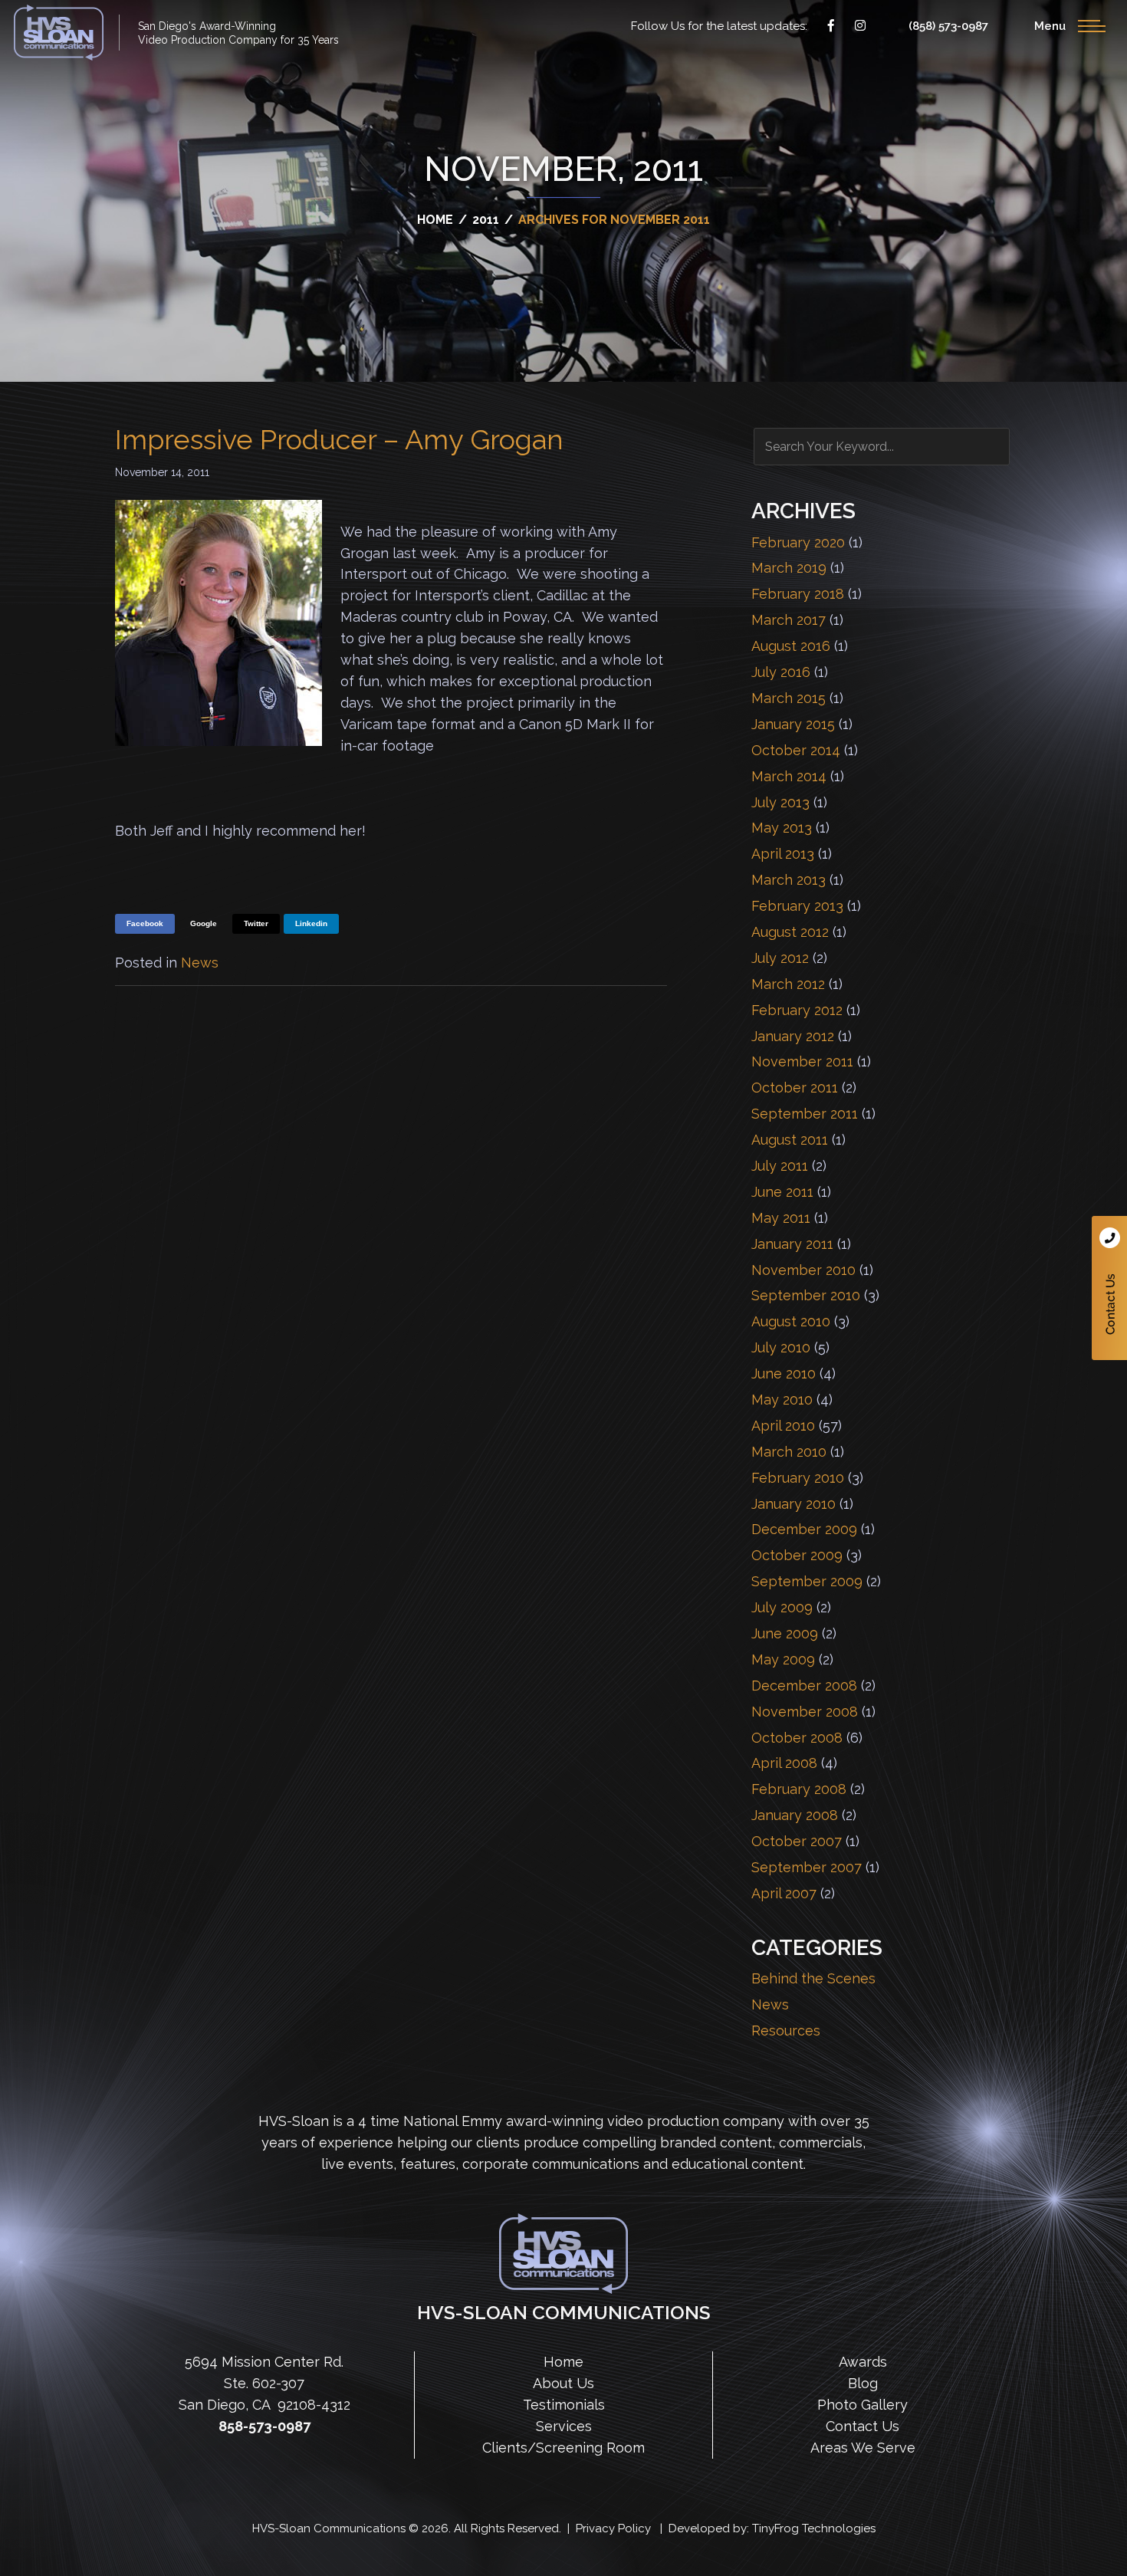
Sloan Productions (59, 33)
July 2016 (781, 672)
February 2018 (798, 594)
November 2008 (805, 1712)
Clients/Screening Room (563, 2448)
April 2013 (783, 854)
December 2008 (804, 1686)
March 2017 (789, 620)
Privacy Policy (613, 2528)
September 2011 (805, 1114)
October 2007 (797, 1841)
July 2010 (781, 1347)
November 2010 (803, 1270)
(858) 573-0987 (948, 26)
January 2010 (793, 1504)
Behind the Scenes (813, 1978)
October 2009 (797, 1555)
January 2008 (795, 1815)
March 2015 (789, 698)
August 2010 (791, 1321)
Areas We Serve (863, 2448)
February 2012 (797, 1010)
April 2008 (784, 1763)
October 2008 (797, 1738)
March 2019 (789, 568)
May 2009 (783, 1659)
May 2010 (782, 1400)
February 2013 (797, 906)
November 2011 (802, 1061)
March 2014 (789, 776)
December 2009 (804, 1529)
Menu (1050, 26)
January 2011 (792, 1244)
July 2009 (782, 1607)
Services (564, 2426)
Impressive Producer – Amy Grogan (339, 439)
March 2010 (789, 1452)
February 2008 (799, 1789)
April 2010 (783, 1426)
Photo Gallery (863, 2405)
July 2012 (780, 958)
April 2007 (784, 1893)
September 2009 (807, 1581)
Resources (786, 2031)
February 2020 (798, 542)
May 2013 (782, 828)
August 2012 (790, 932)
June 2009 (785, 1633)
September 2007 (807, 1867)
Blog (863, 2383)
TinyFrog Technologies (814, 2528)
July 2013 (780, 802)
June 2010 (784, 1373)
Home (563, 2362)
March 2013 (789, 880)
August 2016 (791, 646)
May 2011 (781, 1218)
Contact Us (1109, 1288)
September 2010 (806, 1295)
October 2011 (795, 1088)
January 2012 (793, 1036)
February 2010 (798, 1478)
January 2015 (793, 724)
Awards (863, 2362)
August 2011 (790, 1140)
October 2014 (796, 750)
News (200, 963)
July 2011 (780, 1166)
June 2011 (782, 1192)
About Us (563, 2383)
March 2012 (788, 984)
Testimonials (564, 2405)
